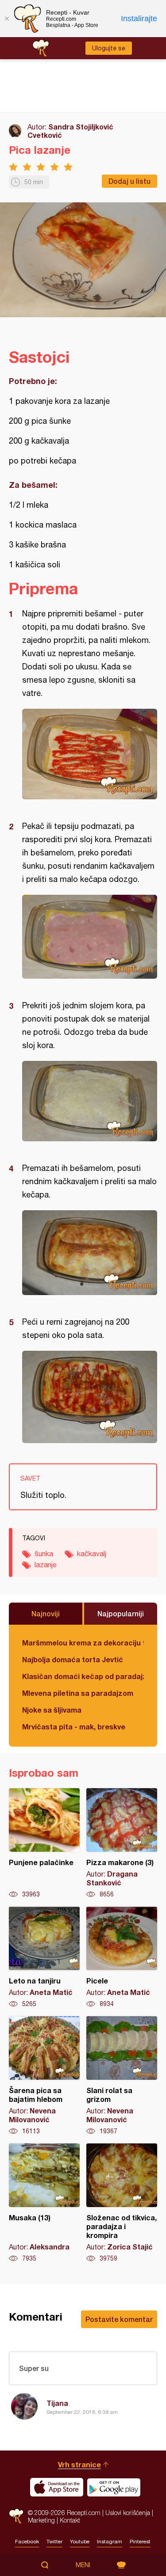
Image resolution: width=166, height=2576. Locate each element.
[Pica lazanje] (90, 754)
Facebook (27, 2542)
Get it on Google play (114, 2487)
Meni (83, 2565)
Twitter (54, 2542)
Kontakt (70, 2520)
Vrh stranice (79, 2464)
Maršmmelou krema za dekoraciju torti (83, 1643)
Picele (122, 1957)
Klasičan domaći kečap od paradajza (83, 1676)
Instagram (110, 2542)
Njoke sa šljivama (52, 1710)
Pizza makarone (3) (122, 1843)
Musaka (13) (44, 2203)
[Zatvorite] (7, 19)
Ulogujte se (109, 48)
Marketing (41, 2520)
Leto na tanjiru (44, 1957)
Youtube (80, 2542)
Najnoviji (46, 1613)
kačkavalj (92, 1554)
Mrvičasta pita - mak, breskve (74, 1727)
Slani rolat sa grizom (122, 2076)
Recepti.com (16, 2516)
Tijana (57, 2403)
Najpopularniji (121, 1613)
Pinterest (140, 2542)
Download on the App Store (57, 2487)
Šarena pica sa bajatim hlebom (44, 2076)
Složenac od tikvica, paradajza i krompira (122, 2203)
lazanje (46, 1565)
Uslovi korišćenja (128, 2513)
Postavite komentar (119, 2319)
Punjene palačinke (44, 1843)
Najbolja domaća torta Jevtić (73, 1659)
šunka (44, 1554)
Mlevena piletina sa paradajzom (78, 1693)
